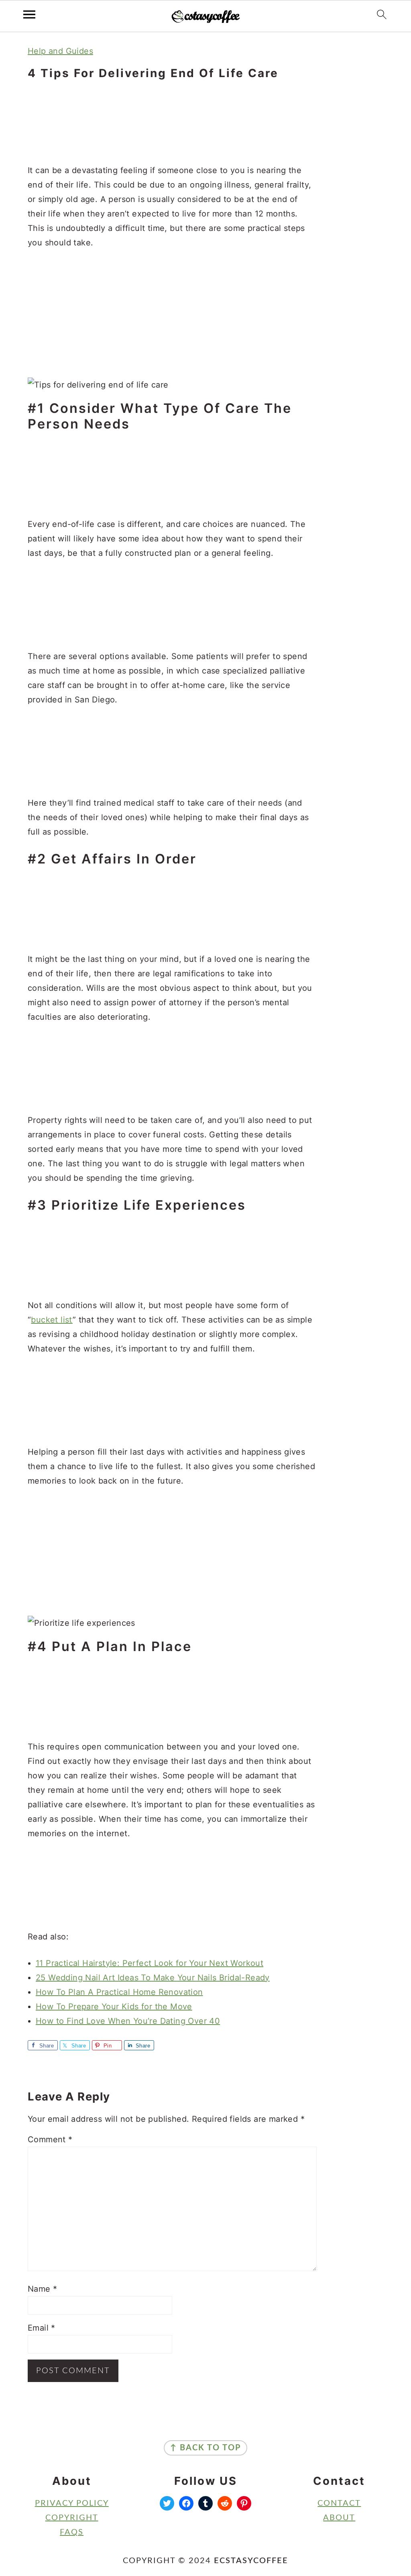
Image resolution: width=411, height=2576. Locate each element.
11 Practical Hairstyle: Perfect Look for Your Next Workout (150, 1963)
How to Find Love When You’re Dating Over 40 (128, 2021)
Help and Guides (60, 51)
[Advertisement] (172, 123)
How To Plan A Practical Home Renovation (119, 1992)
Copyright (72, 2518)
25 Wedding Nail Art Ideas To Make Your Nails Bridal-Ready (153, 1978)
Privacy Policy (72, 2503)
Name (42, 2289)
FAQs (72, 2532)
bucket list (52, 1320)
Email (42, 2328)
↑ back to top (205, 2448)
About (339, 2518)
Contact (339, 2503)
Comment (50, 2139)
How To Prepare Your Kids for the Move (114, 2007)
